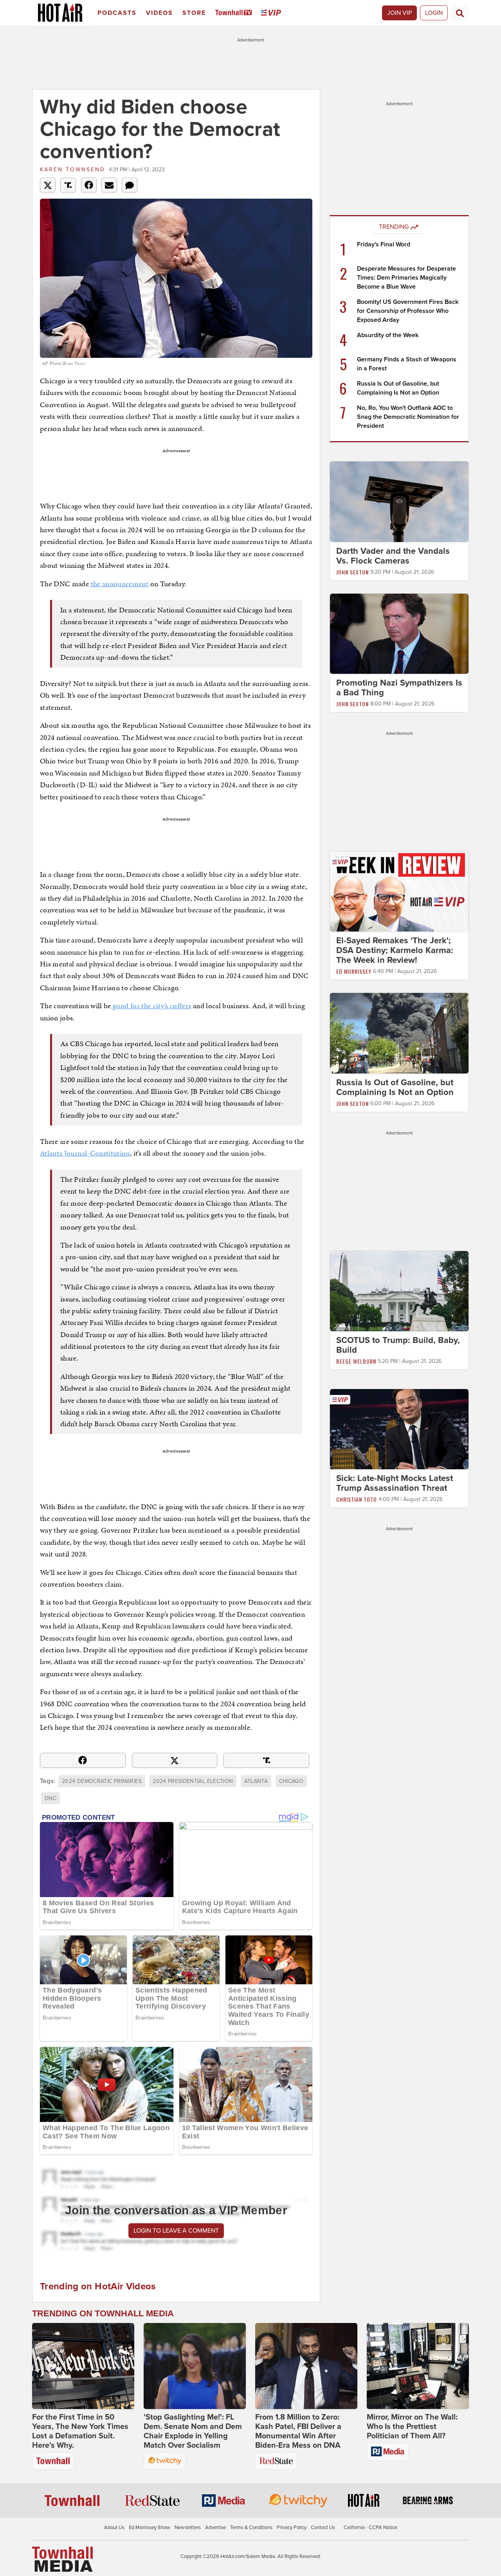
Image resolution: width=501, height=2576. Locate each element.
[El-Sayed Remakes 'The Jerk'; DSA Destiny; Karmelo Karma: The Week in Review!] (399, 891)
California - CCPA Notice (370, 2528)
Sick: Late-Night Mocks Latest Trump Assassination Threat (395, 1484)
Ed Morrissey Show (150, 2528)
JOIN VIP (399, 13)
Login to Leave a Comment (176, 2231)
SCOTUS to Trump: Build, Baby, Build (398, 1345)
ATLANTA (256, 1781)
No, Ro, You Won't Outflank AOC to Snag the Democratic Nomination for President (408, 417)
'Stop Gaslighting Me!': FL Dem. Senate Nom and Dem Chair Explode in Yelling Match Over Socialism (193, 2431)
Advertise (215, 2528)
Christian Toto (357, 1500)
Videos (159, 13)
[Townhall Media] (62, 2559)
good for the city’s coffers (151, 1006)
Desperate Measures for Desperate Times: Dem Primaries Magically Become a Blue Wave (406, 278)
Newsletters (188, 2528)
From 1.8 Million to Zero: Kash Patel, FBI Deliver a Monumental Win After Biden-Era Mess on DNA (298, 2431)
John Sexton (352, 572)
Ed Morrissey (354, 971)
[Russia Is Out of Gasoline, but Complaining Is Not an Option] (399, 1033)
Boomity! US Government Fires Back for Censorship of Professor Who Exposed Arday (408, 311)
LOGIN (434, 13)
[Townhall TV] (235, 13)
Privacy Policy (292, 2528)
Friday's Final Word (384, 244)
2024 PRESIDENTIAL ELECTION (193, 1781)
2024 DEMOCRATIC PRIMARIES (102, 1781)
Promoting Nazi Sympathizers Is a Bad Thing (399, 688)
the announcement (119, 584)
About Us (114, 2528)
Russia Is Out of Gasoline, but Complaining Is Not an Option (395, 1087)
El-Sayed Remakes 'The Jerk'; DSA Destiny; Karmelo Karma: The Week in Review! (395, 950)
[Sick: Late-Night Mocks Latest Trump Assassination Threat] (399, 1429)
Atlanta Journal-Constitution (85, 1153)
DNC (50, 1798)
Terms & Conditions (251, 2528)
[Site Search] (460, 13)
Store (194, 13)
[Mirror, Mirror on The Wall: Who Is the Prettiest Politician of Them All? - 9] (418, 2366)
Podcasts (117, 13)
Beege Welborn (356, 1361)
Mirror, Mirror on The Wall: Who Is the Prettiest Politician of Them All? (412, 2427)
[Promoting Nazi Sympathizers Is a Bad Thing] (399, 633)
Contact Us (323, 2528)
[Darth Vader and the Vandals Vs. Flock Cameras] (399, 501)
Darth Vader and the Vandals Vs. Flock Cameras (393, 556)
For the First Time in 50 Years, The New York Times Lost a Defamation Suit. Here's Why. (80, 2431)
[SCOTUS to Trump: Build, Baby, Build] (399, 1291)
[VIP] (272, 13)
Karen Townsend (73, 170)
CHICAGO (291, 1781)
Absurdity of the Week (388, 335)
